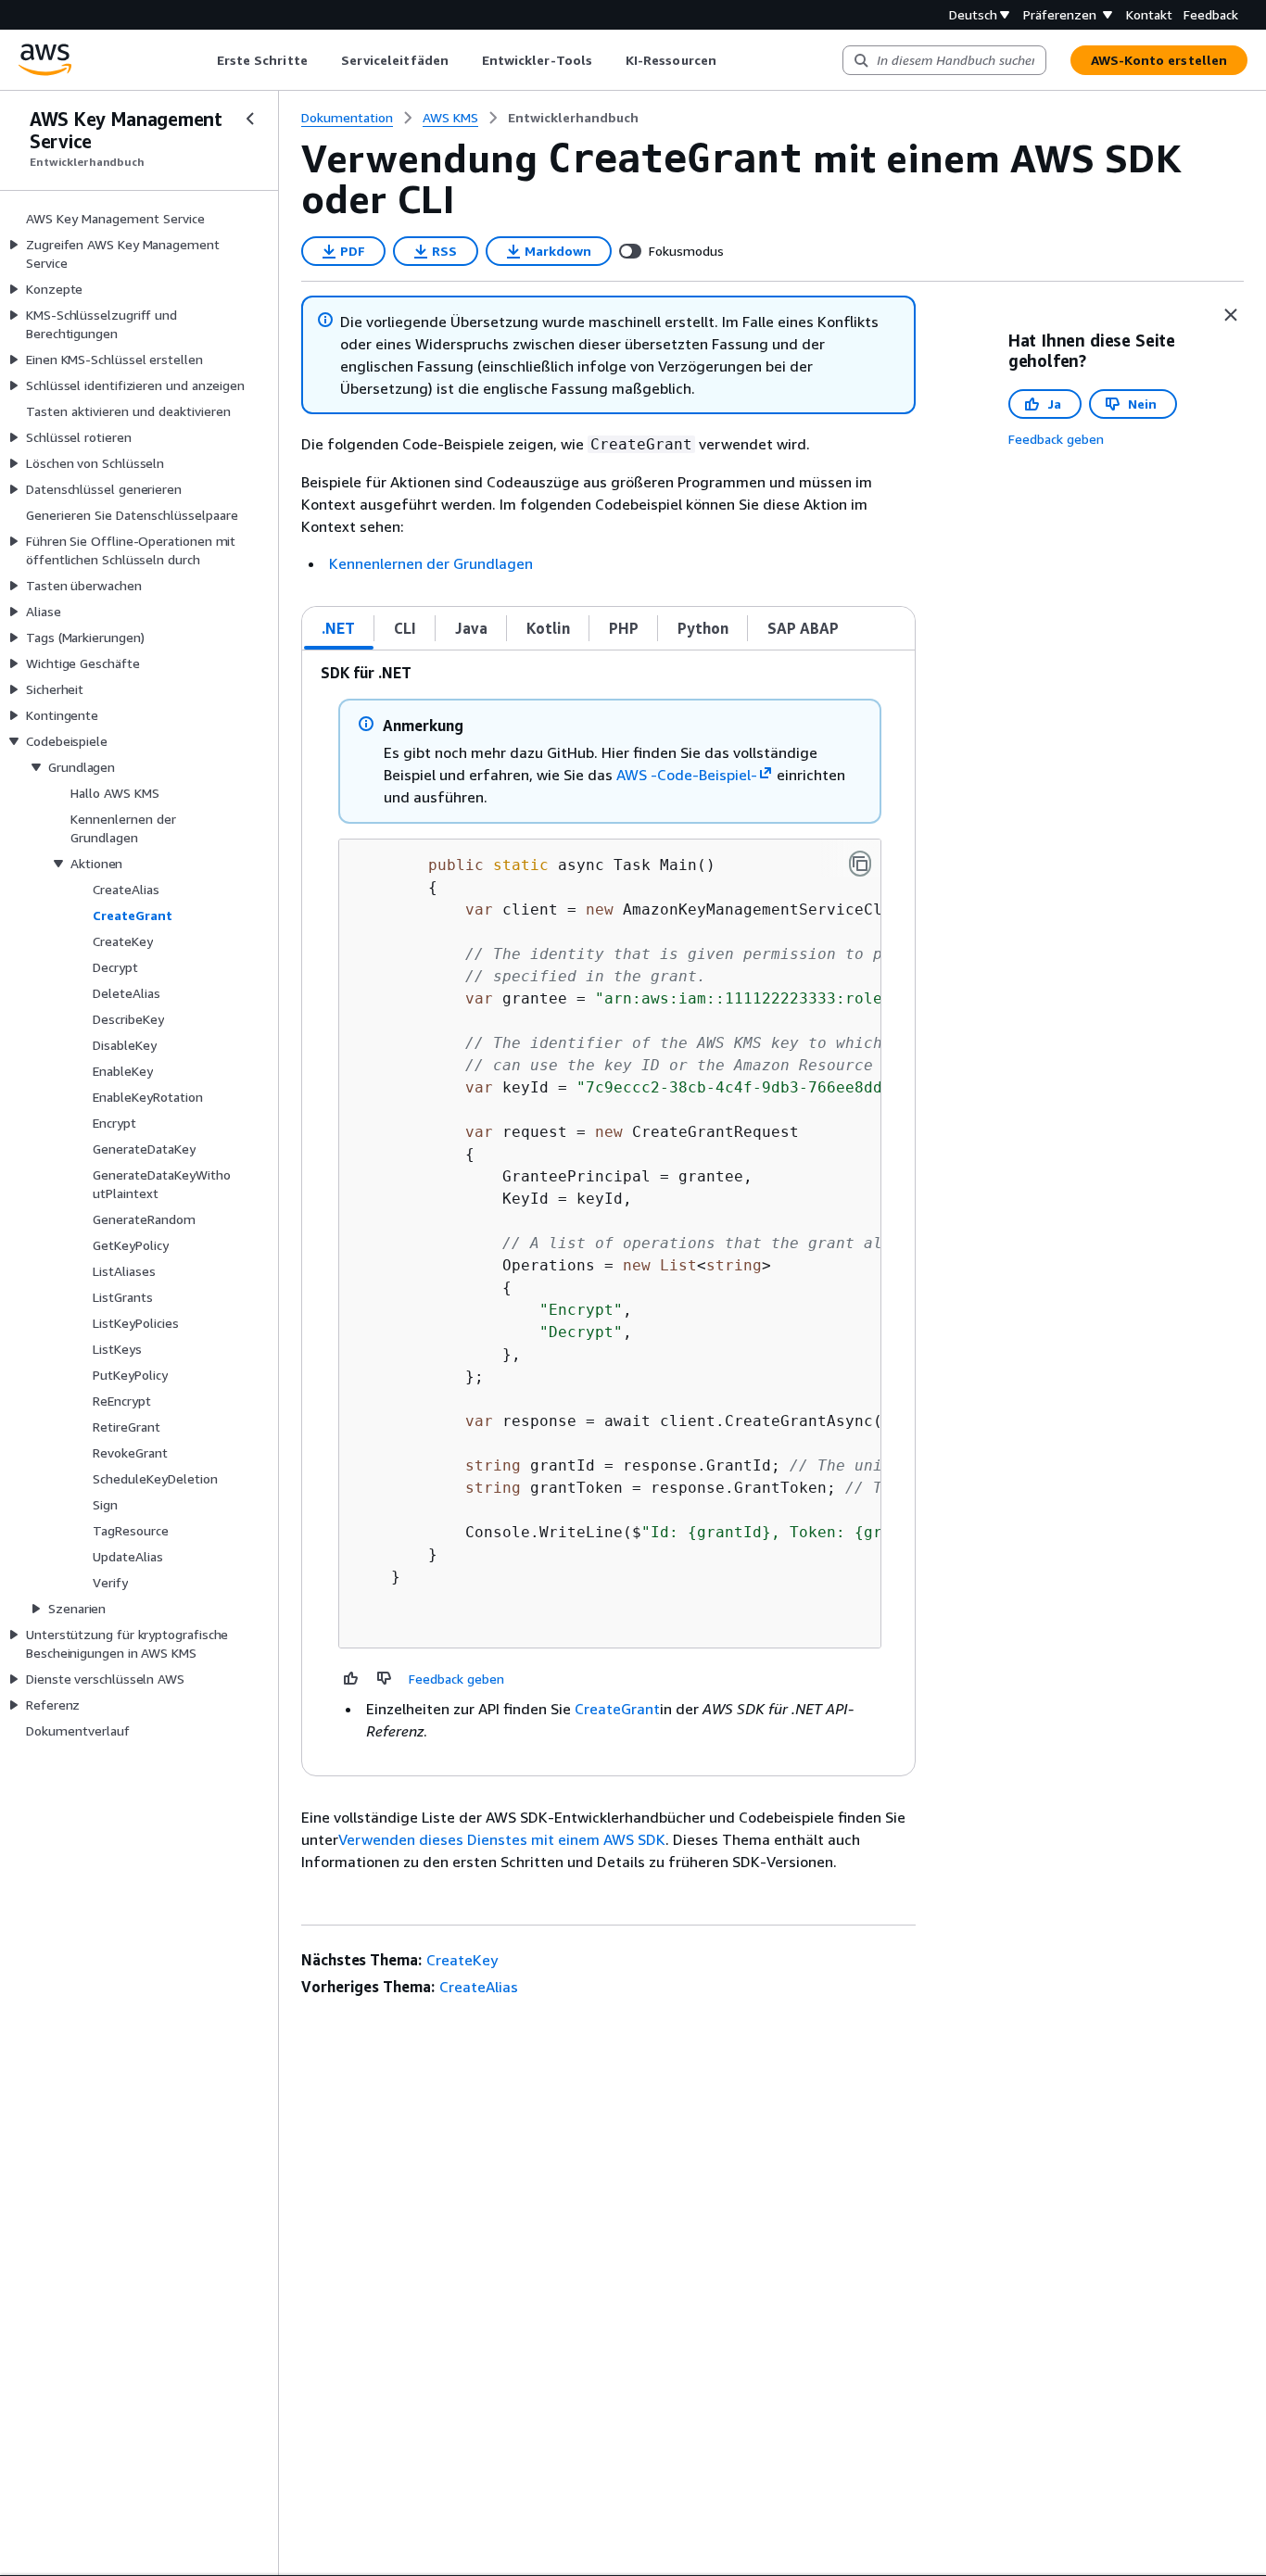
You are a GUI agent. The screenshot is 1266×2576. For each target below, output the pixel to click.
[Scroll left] (203, 60)
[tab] (339, 628)
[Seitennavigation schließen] (250, 119)
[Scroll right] (730, 60)
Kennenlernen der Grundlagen (431, 563)
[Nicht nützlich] (385, 1678)
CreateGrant (617, 1709)
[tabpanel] (608, 1213)
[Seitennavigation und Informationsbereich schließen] (1231, 315)
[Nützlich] (351, 1678)
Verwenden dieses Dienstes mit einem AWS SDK (502, 1839)
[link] (573, 118)
